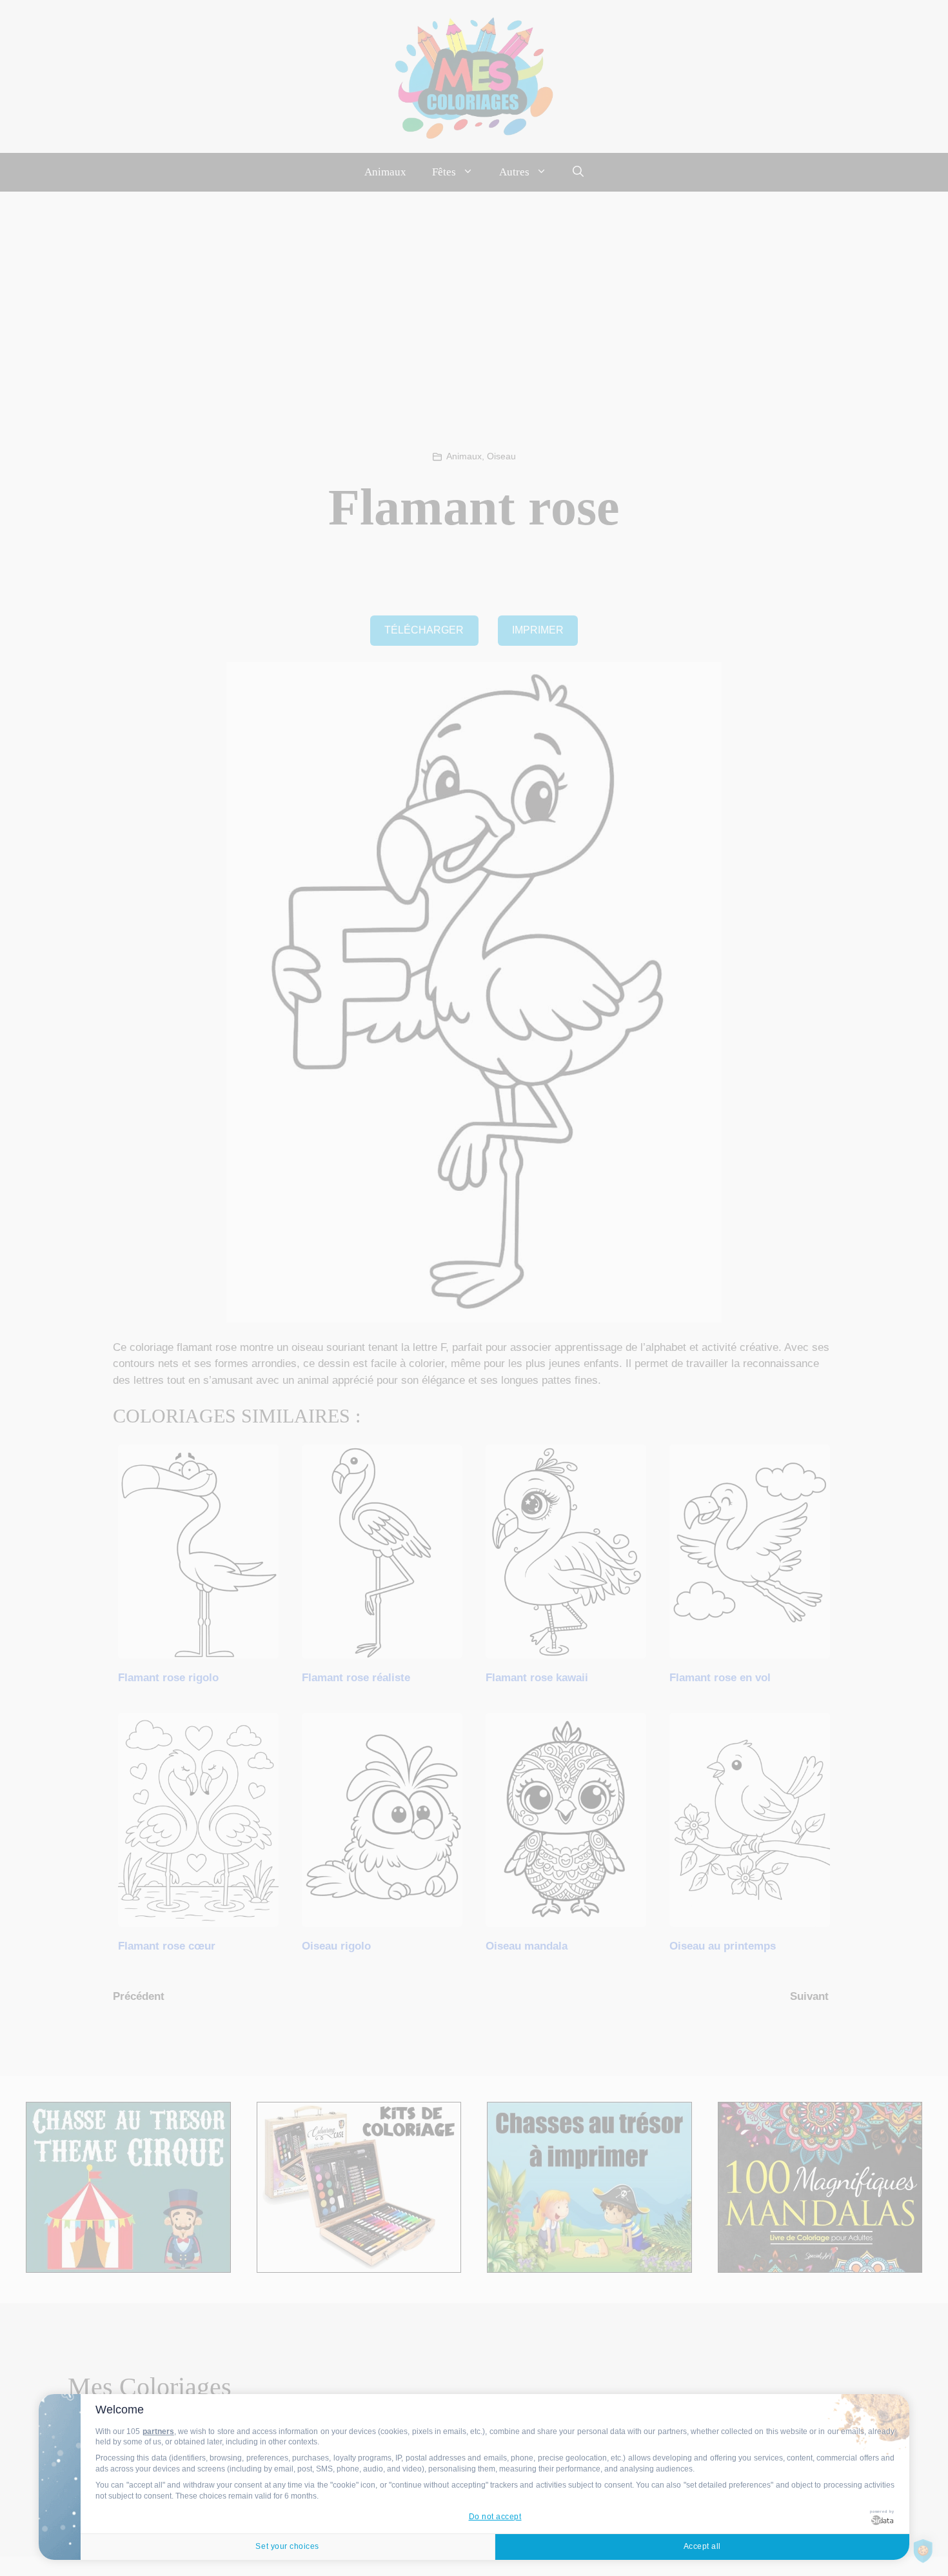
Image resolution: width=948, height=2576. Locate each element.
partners (158, 2431)
